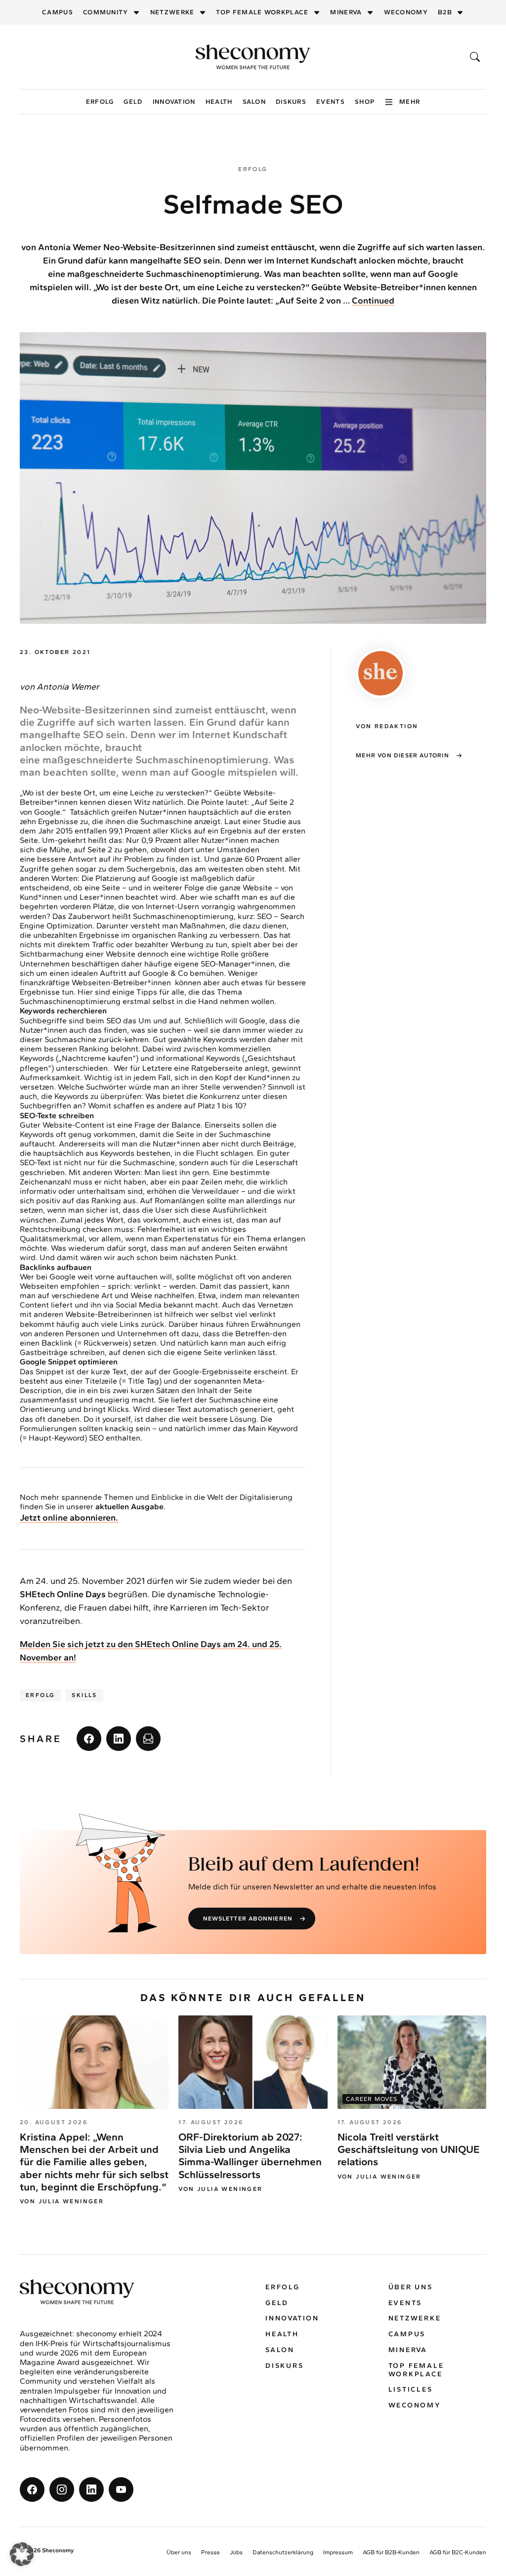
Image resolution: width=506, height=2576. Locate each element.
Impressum (338, 2552)
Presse (211, 2552)
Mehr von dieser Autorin (402, 755)
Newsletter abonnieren (248, 1919)
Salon (254, 102)
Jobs (236, 2552)
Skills (84, 1695)
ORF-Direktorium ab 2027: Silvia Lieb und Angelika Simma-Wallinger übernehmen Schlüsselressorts (250, 2156)
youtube (121, 2489)
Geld (133, 102)
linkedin (119, 1739)
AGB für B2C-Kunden (458, 2552)
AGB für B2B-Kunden (391, 2552)
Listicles (411, 2389)
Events (331, 102)
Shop (365, 102)
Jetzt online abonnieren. (69, 1518)
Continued (373, 301)
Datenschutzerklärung (283, 2552)
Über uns (411, 2287)
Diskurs (291, 102)
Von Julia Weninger (62, 2201)
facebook (89, 1739)
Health (219, 102)
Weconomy (406, 12)
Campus (58, 12)
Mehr (410, 102)
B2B (445, 12)
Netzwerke (172, 12)
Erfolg (100, 102)
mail (148, 1739)
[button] (22, 2554)
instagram (62, 2489)
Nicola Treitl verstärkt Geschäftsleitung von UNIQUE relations (409, 2149)
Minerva (346, 12)
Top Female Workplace (262, 12)
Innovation (174, 102)
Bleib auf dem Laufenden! (304, 1865)
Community (106, 12)
